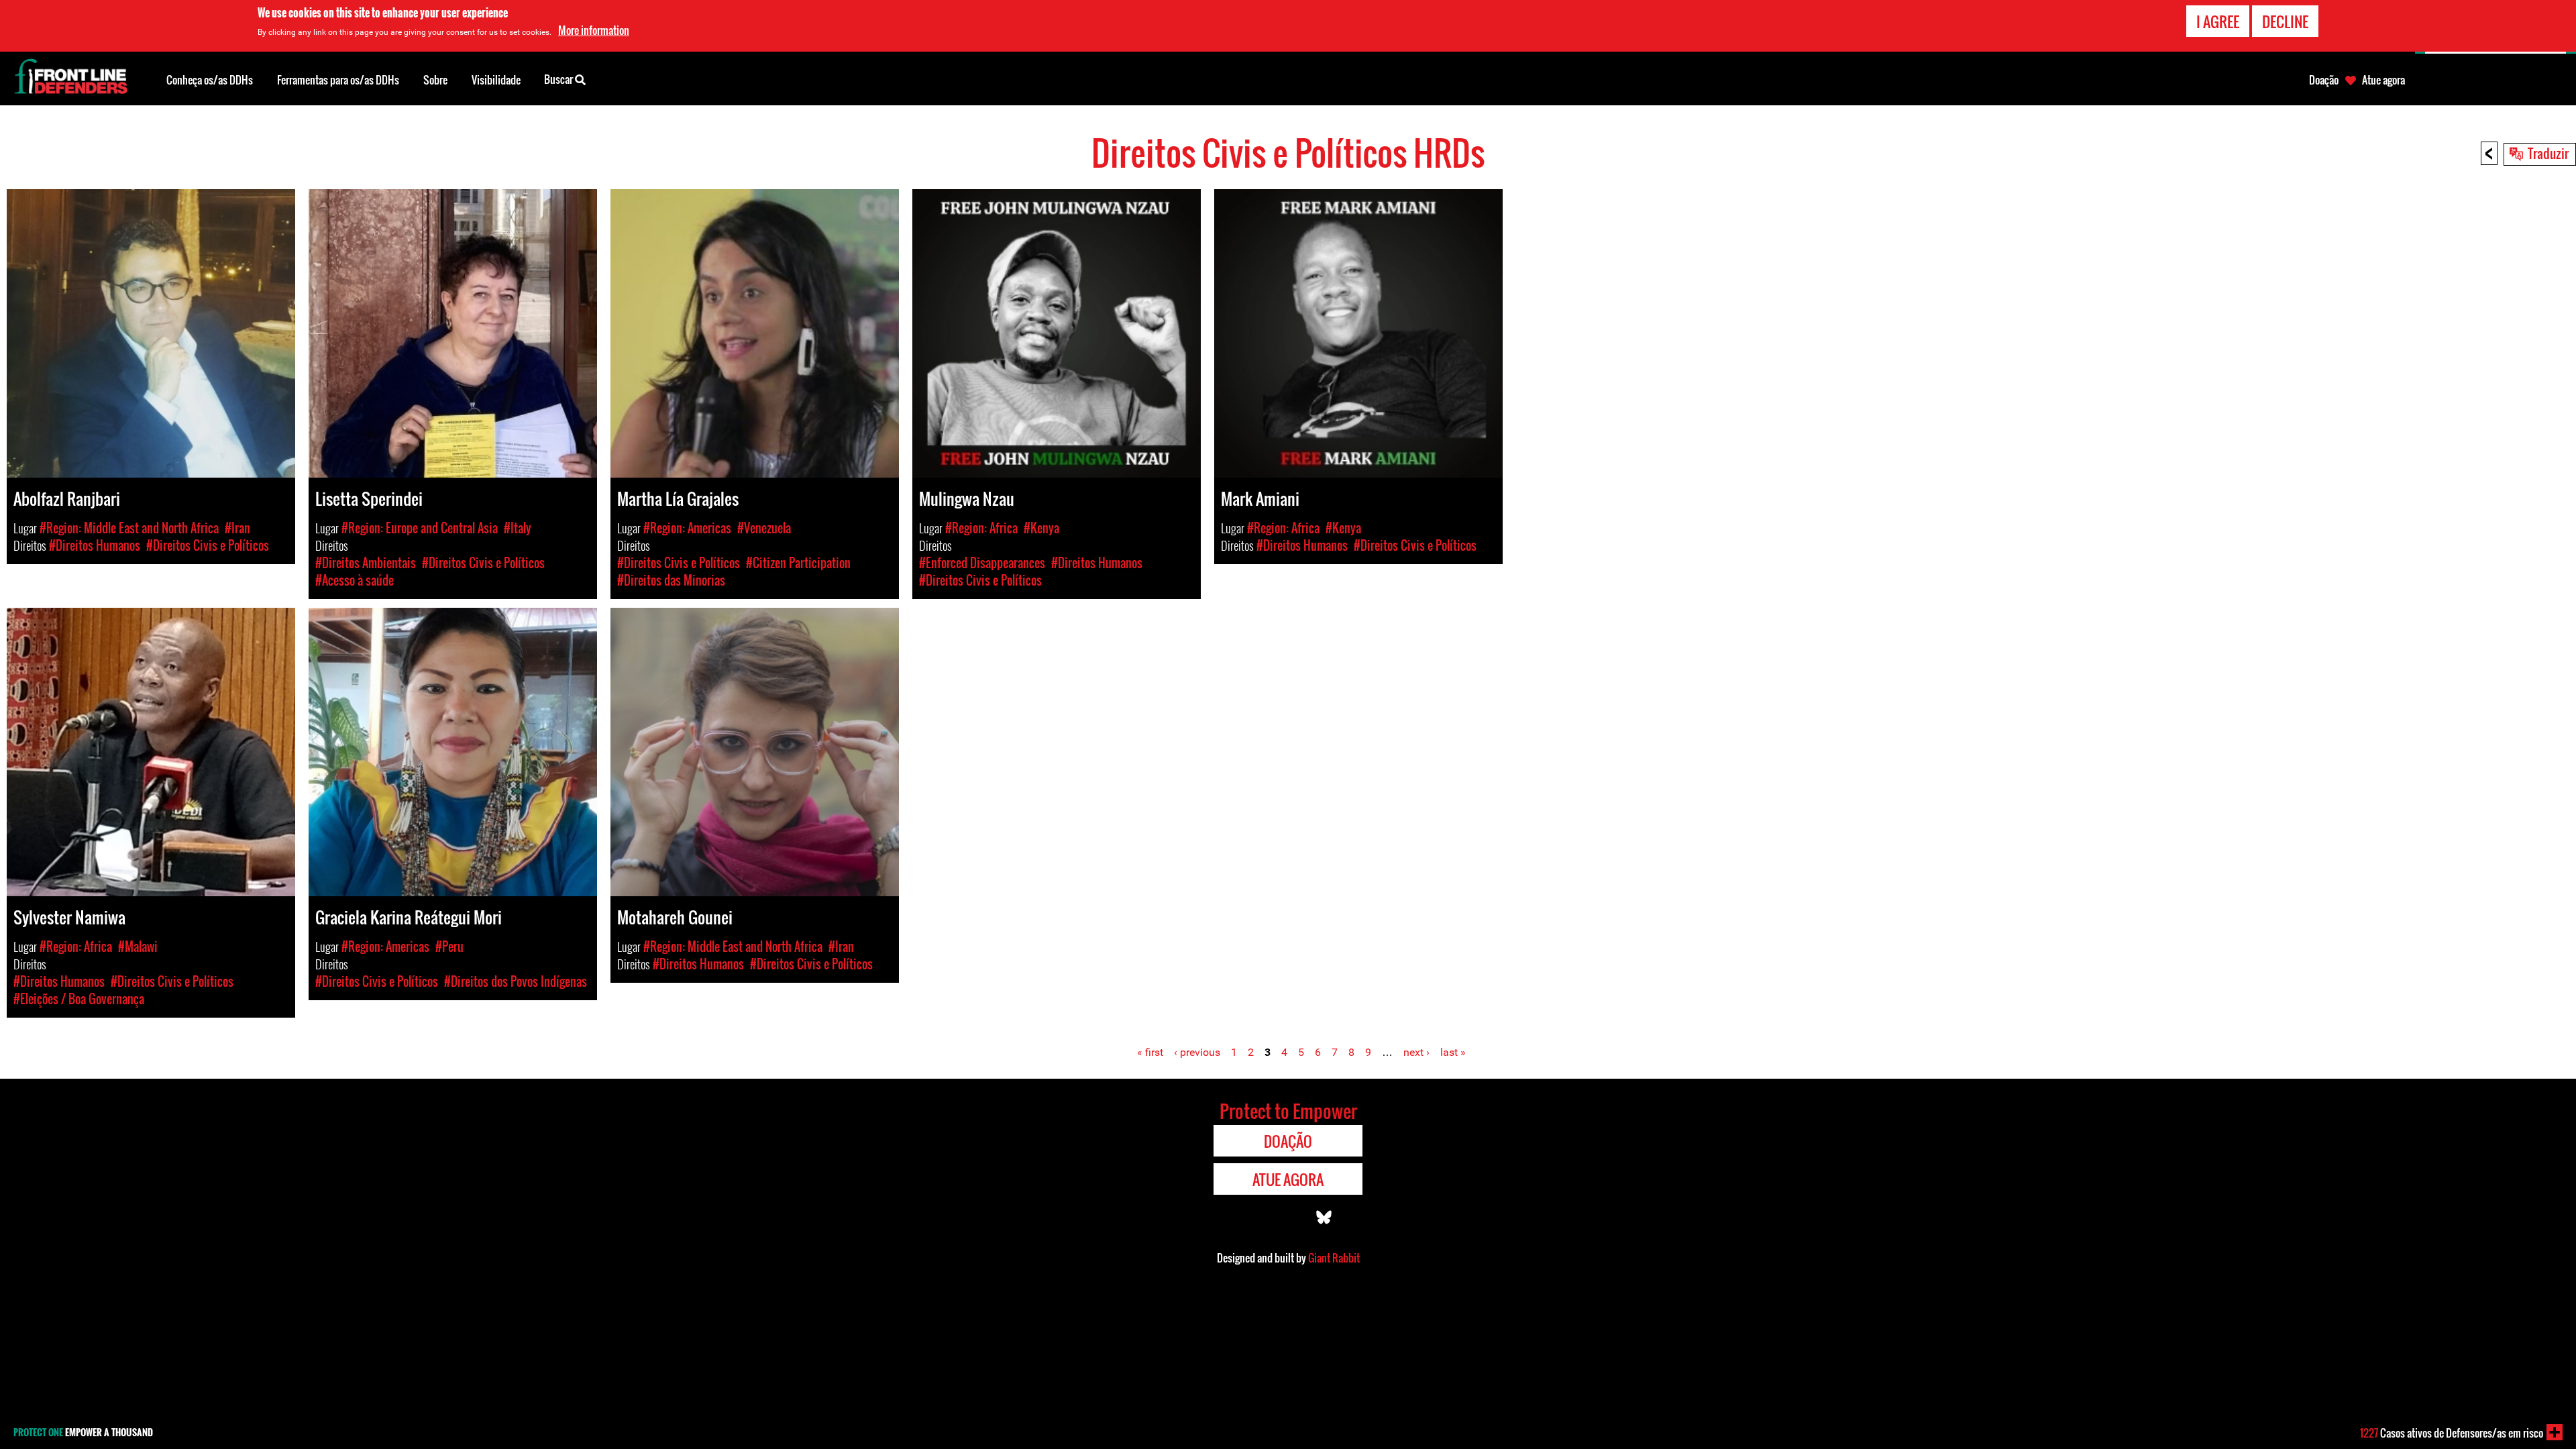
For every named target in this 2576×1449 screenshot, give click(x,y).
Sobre (435, 80)
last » (1453, 1052)
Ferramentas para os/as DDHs (338, 80)
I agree (2218, 21)
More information (594, 30)
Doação (2324, 80)
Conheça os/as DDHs (210, 80)
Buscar (559, 79)
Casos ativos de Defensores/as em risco (2452, 1433)
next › (1416, 1052)
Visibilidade (496, 80)
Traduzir (2548, 153)
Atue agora (2383, 80)
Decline (2285, 21)
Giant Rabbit (1334, 1258)
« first (1150, 1052)
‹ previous (1197, 1052)
